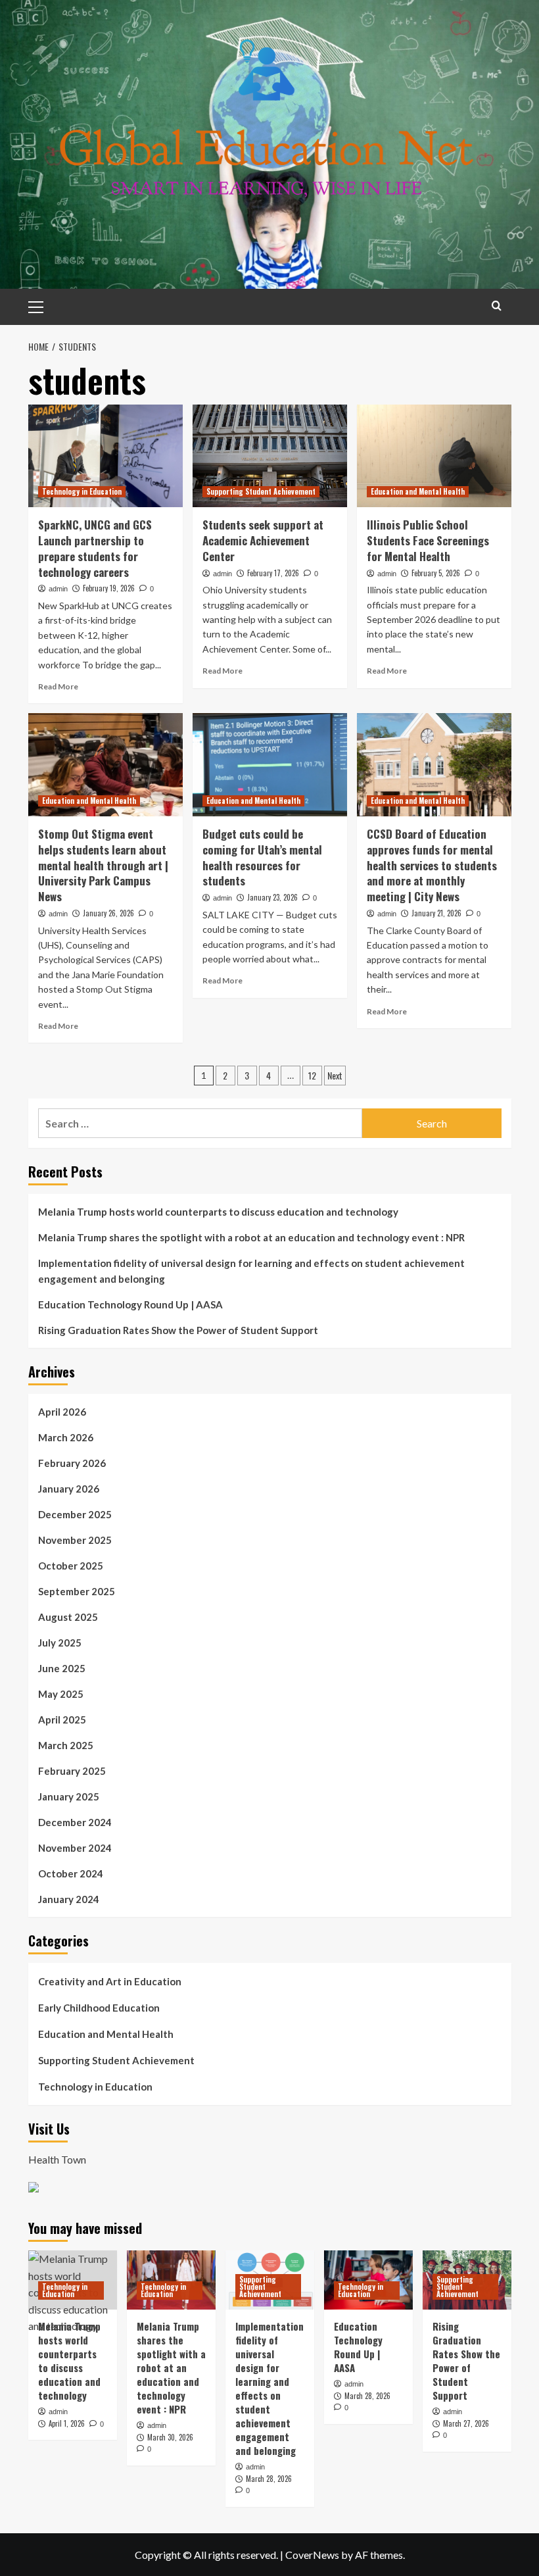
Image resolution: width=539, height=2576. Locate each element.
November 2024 (75, 1848)
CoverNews (312, 2555)
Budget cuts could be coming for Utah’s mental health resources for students (262, 857)
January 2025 (69, 1796)
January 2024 (69, 1899)
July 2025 (60, 1643)
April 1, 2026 (67, 2423)
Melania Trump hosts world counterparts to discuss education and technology (218, 1212)
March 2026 (66, 1437)
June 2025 (62, 1668)
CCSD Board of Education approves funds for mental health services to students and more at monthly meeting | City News (432, 865)
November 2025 (75, 1540)
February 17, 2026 (273, 573)
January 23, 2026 (272, 897)
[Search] (497, 306)
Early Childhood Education (99, 2008)
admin (58, 589)
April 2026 (62, 1412)
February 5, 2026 (436, 573)
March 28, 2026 (269, 2479)
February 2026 (72, 1463)
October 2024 (71, 1873)
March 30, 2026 (170, 2437)
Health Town (57, 2159)
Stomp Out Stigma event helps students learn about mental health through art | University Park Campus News (103, 865)
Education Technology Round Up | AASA (130, 1304)
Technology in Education (82, 491)
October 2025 (71, 1566)
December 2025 (75, 1514)
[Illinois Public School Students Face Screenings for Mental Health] (434, 456)
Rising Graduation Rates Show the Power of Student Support (178, 1330)
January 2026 (69, 1489)
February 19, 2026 (109, 588)
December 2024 (75, 1822)
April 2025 (62, 1720)
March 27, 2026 (466, 2423)
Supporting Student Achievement (261, 491)
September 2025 (77, 1591)
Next (335, 1075)
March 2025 (66, 1745)
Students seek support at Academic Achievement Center (263, 540)
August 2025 (68, 1617)
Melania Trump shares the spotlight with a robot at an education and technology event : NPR (251, 1237)
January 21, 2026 (436, 913)
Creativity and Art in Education (110, 1981)
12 (312, 1075)
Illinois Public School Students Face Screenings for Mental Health (428, 540)
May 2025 (61, 1694)
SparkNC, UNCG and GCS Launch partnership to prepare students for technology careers (95, 548)
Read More (58, 686)
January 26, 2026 (108, 913)
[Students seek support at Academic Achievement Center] (270, 456)
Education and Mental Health (418, 491)
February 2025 (72, 1771)
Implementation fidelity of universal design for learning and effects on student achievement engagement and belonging (251, 1271)
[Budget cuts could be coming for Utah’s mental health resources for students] (270, 765)
